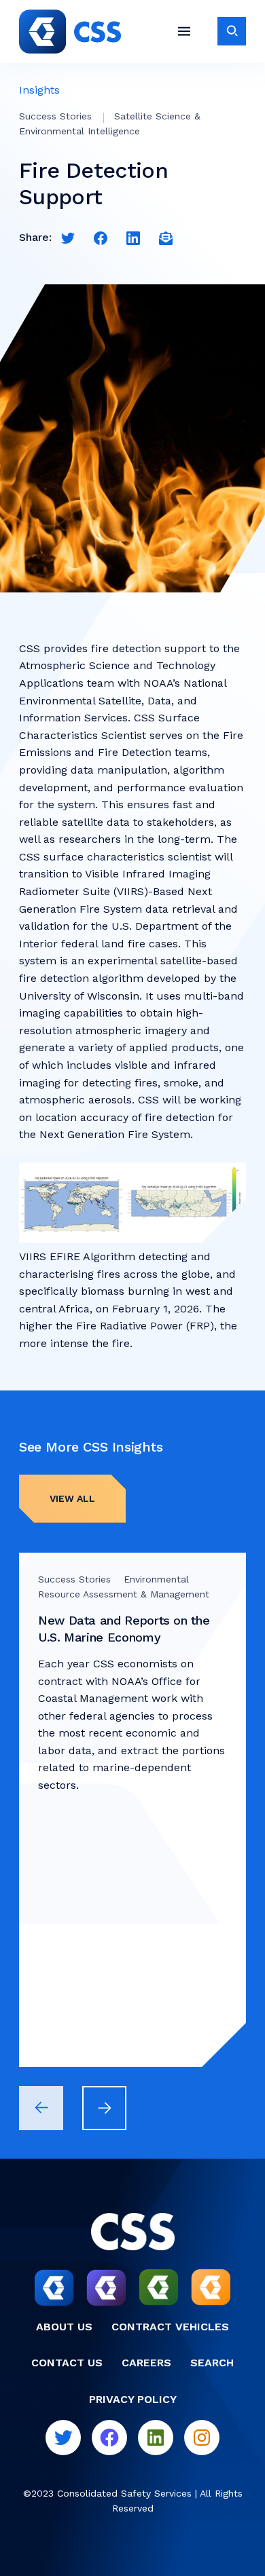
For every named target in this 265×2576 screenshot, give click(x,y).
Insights (39, 90)
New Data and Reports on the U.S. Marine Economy (124, 1629)
